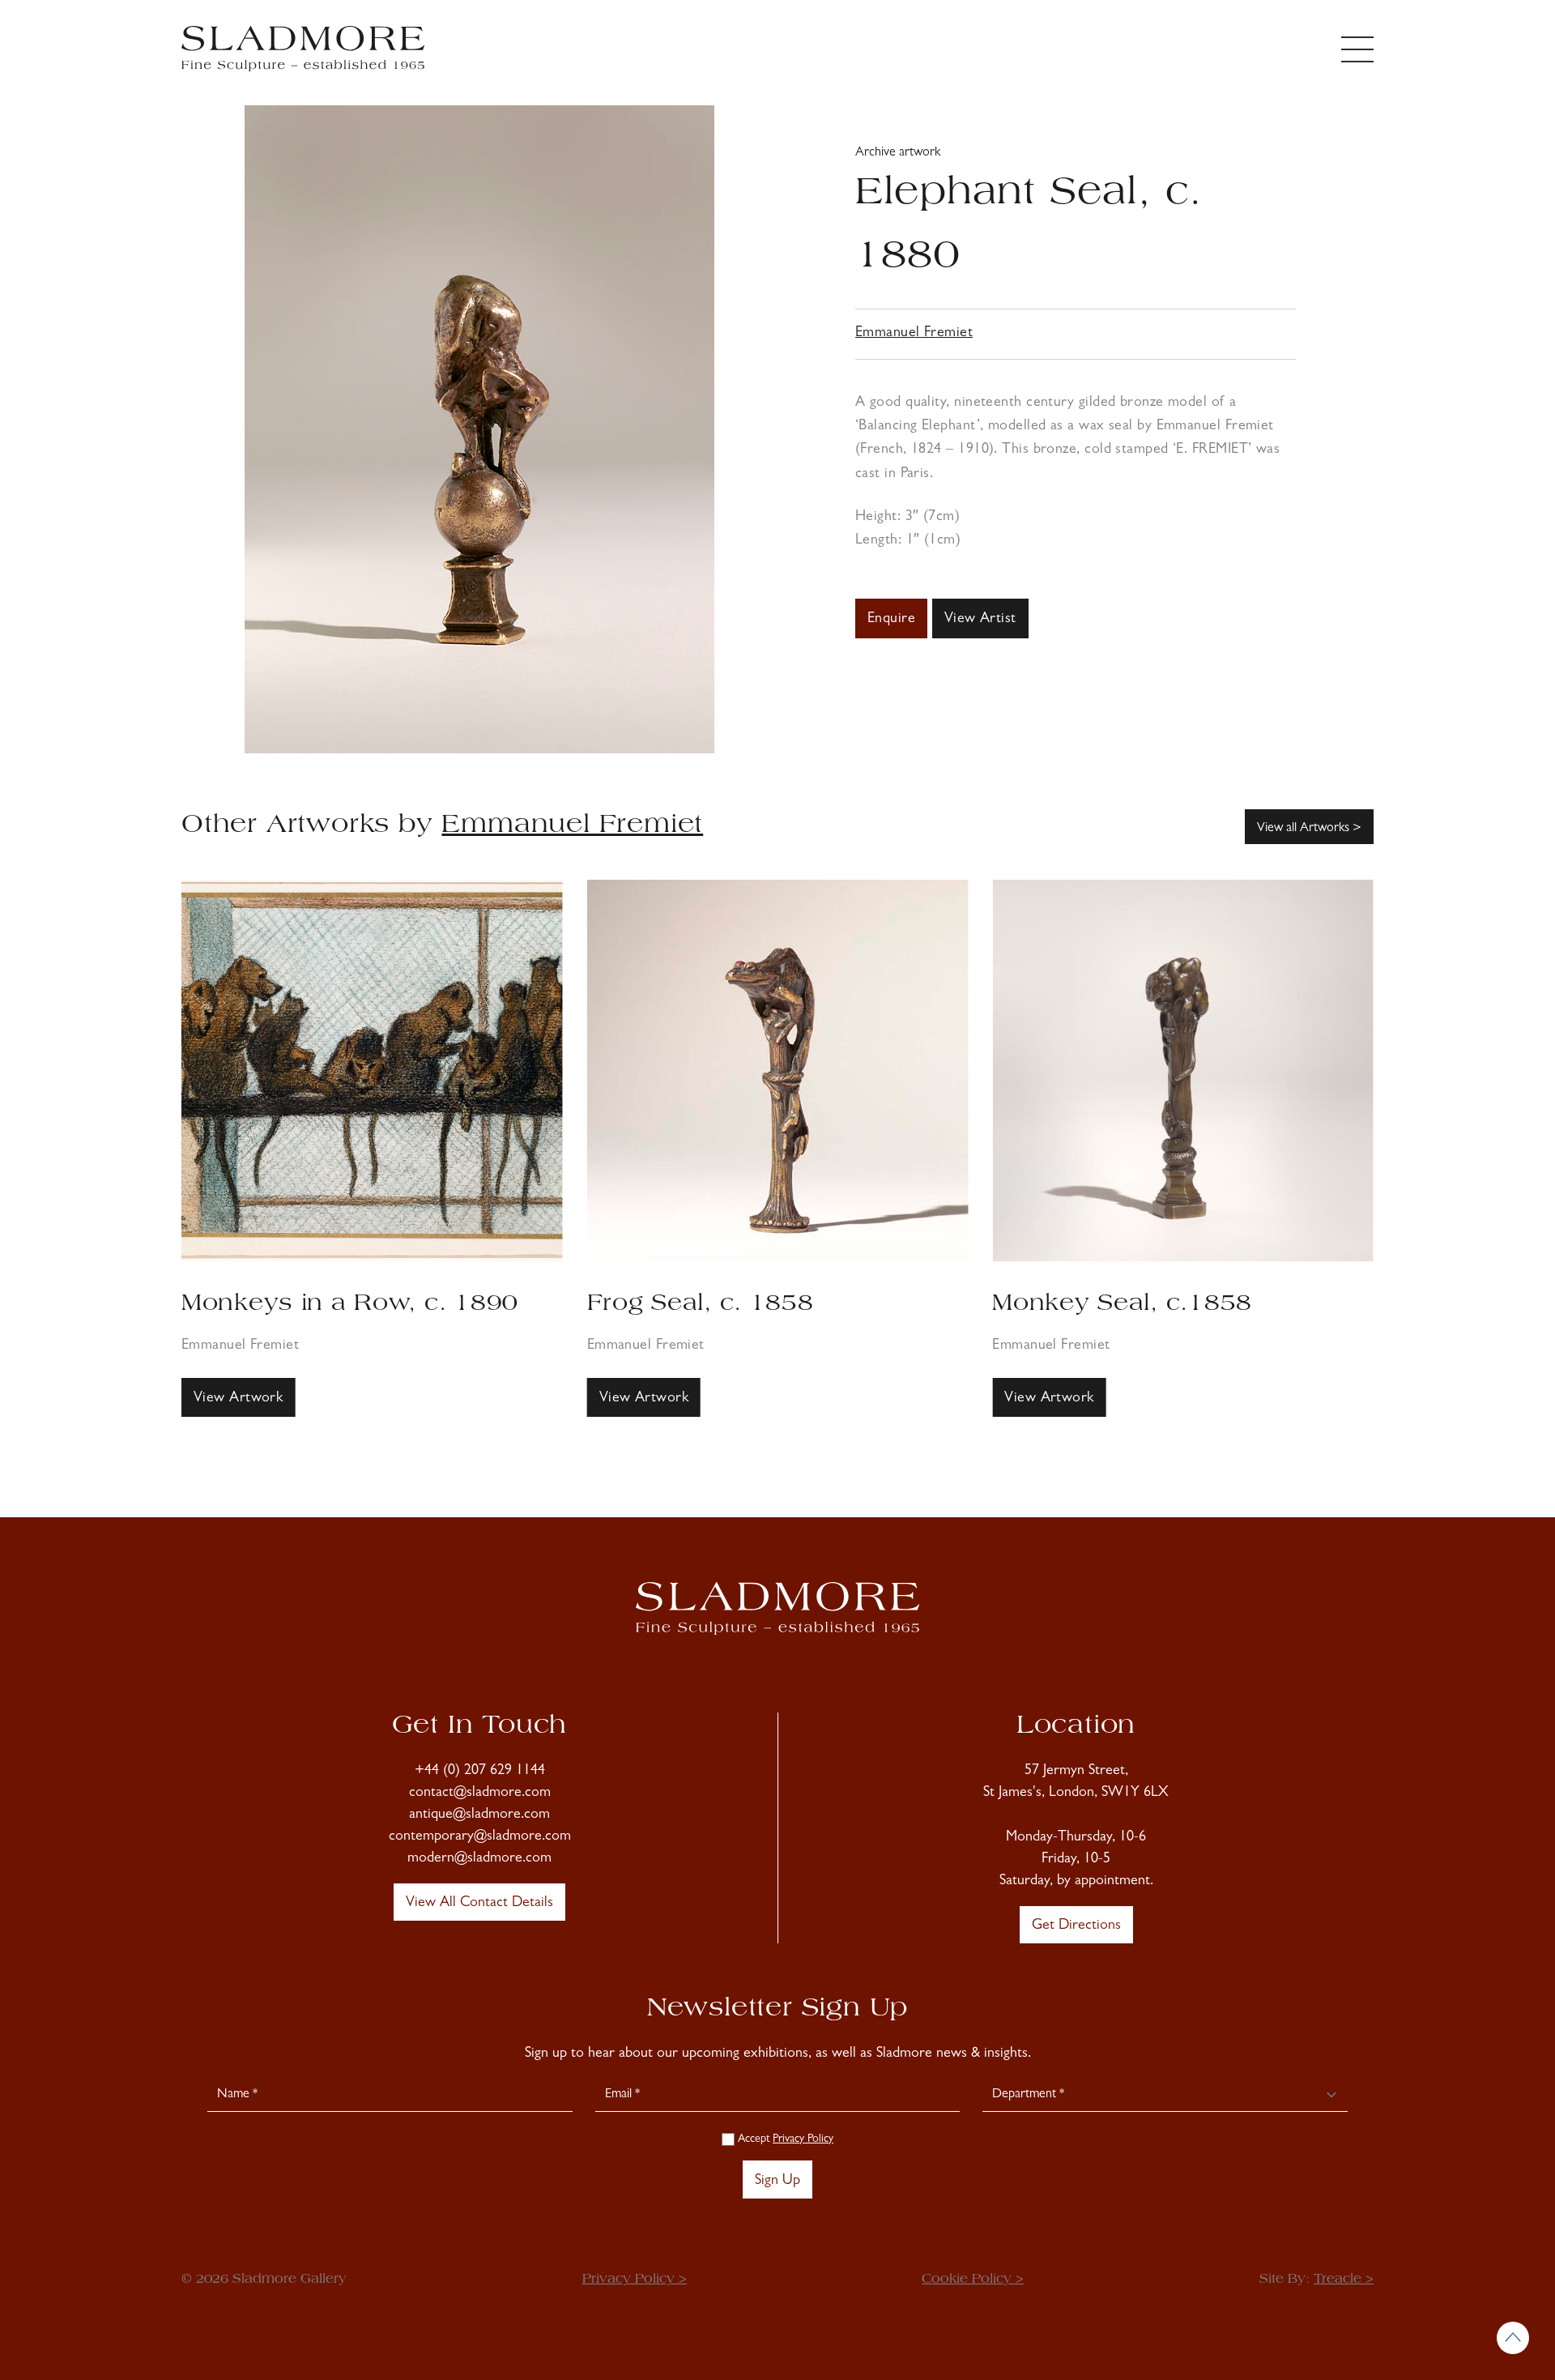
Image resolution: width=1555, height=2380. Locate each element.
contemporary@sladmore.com (480, 1837)
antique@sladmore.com (479, 1815)
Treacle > (1344, 2280)
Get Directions (1076, 1926)
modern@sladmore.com (479, 1859)
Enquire (891, 620)
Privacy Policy (803, 2139)
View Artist (980, 620)
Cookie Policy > (973, 2280)
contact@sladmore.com (480, 1794)
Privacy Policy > (635, 2280)
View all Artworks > (1309, 829)
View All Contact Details (479, 1904)
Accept (784, 2139)
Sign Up (777, 2182)
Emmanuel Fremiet (914, 334)
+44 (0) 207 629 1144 (480, 1772)
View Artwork (238, 1399)
